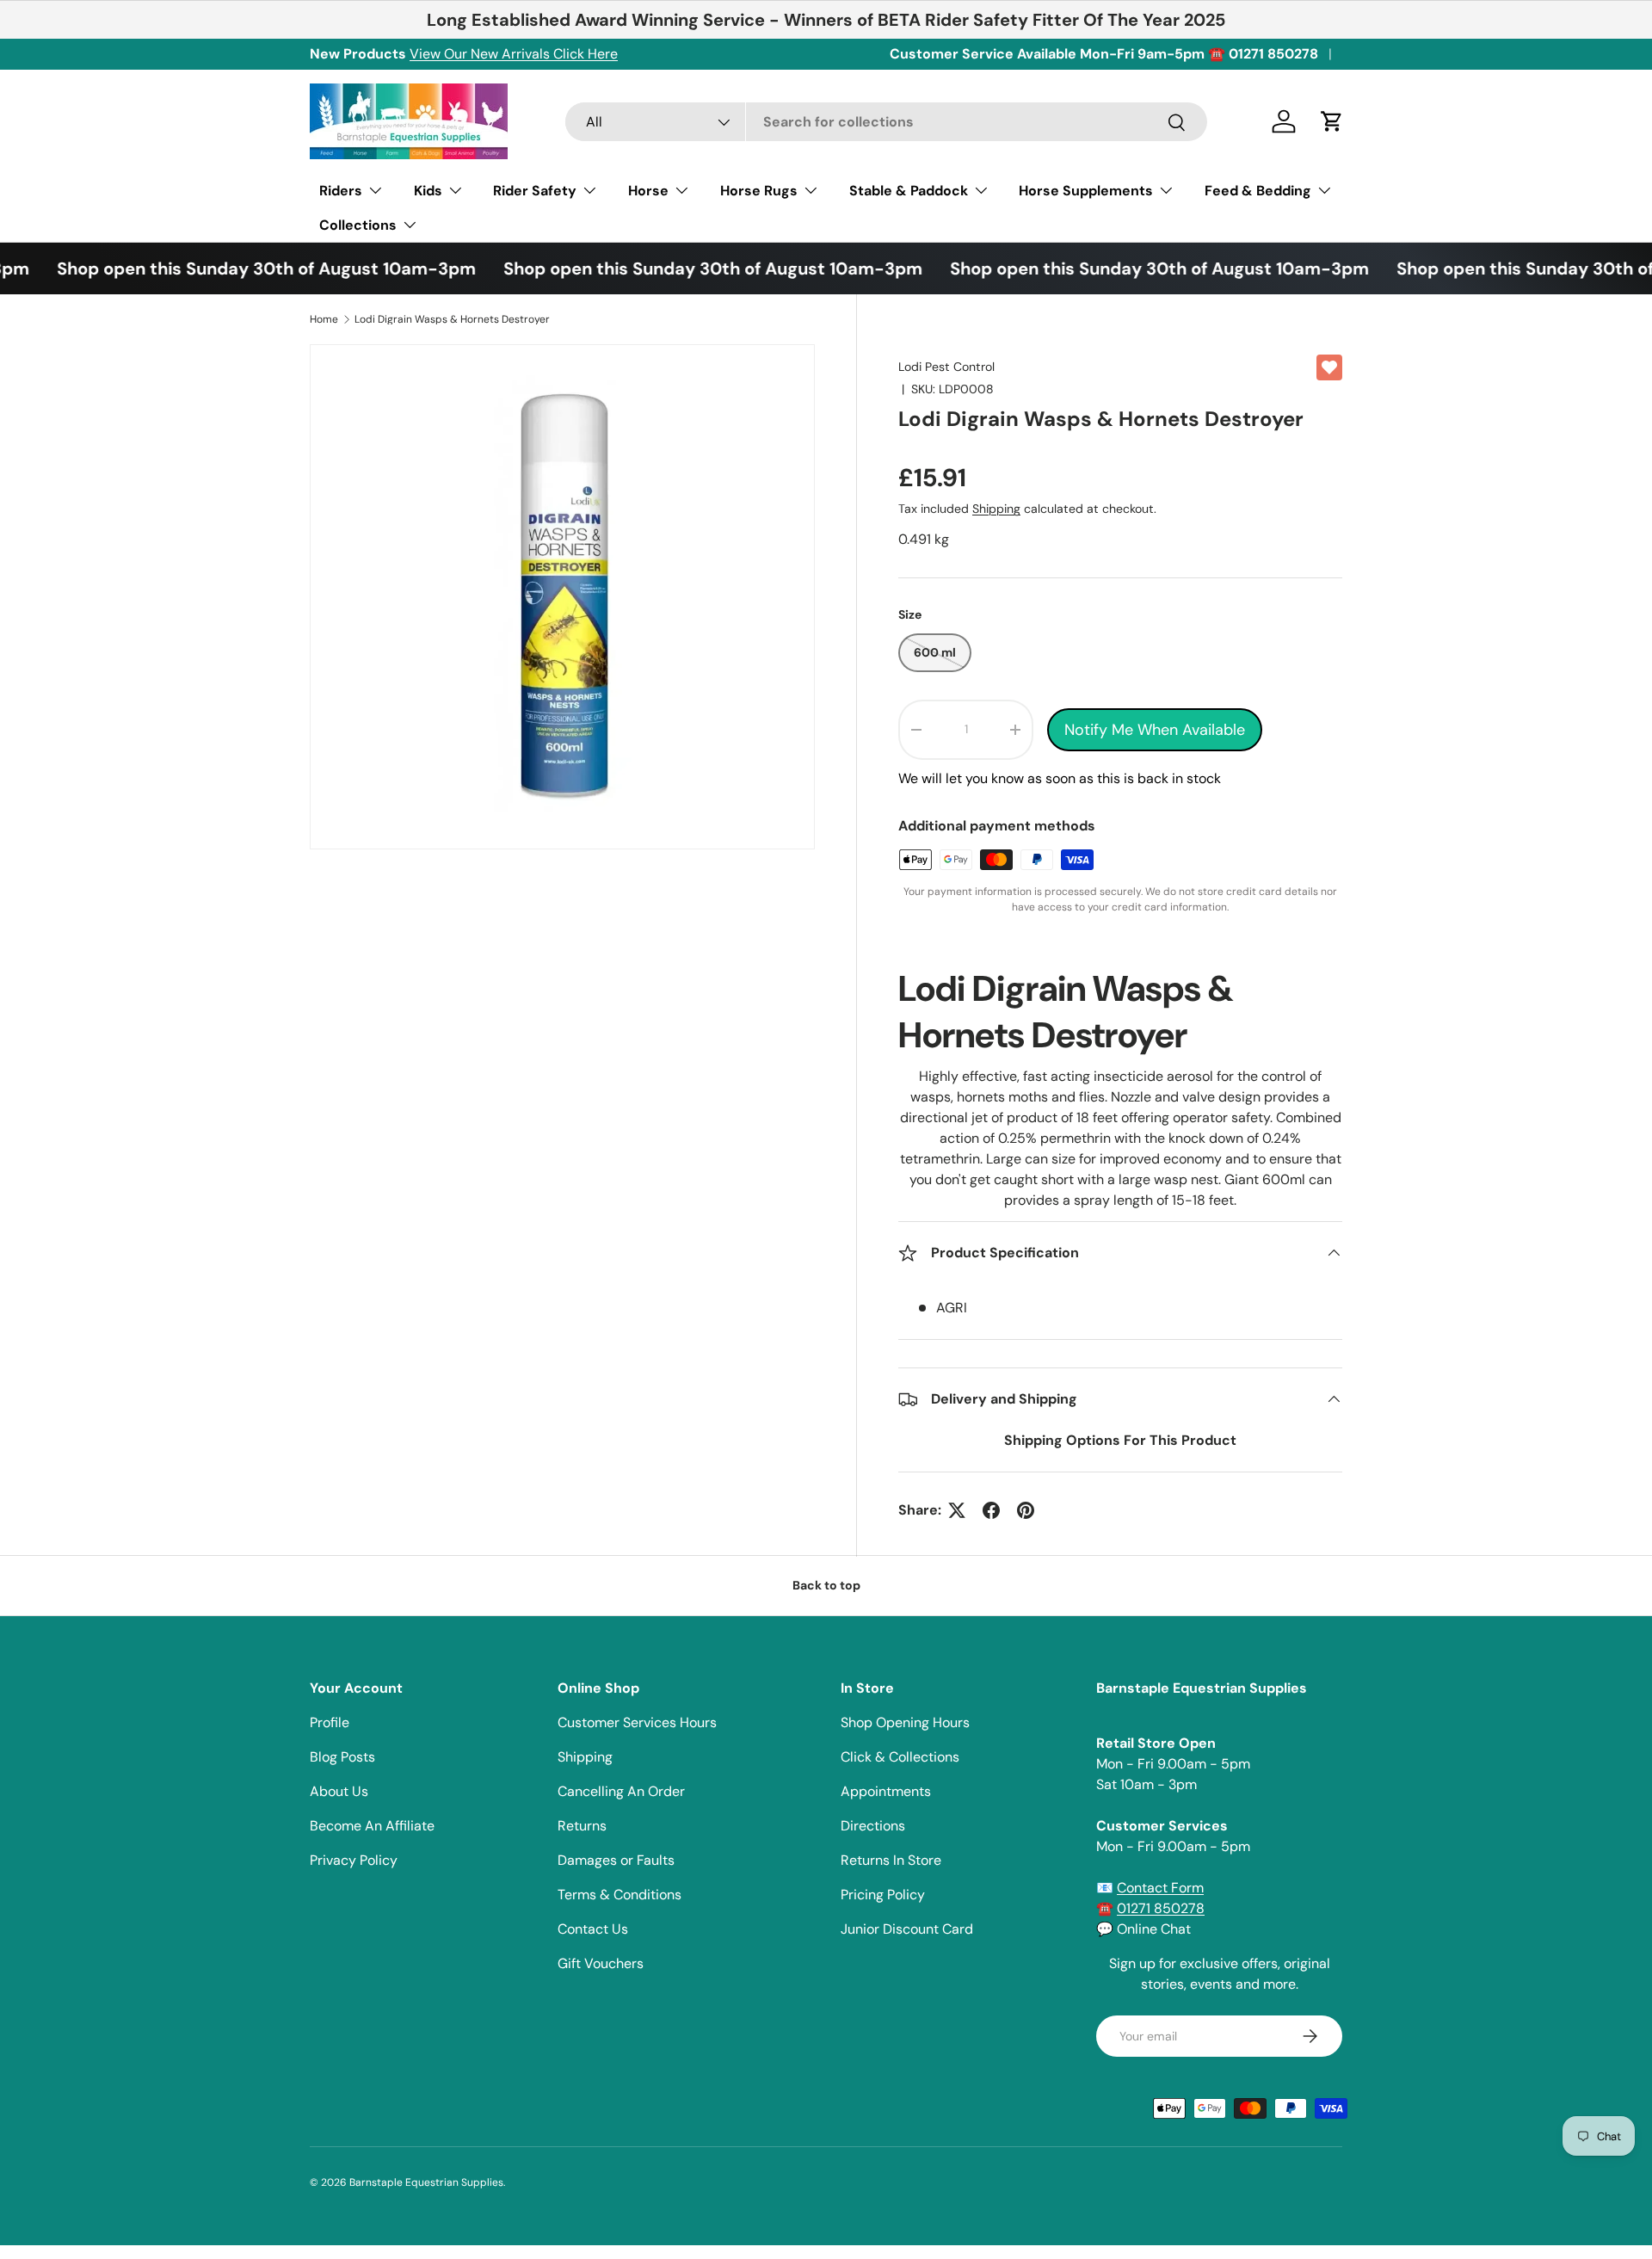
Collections (358, 225)
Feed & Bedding (1258, 191)
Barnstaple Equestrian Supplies (426, 2182)
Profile (330, 1722)
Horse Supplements (1086, 191)
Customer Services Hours (637, 1722)
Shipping (996, 509)
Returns (582, 1826)
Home (324, 319)
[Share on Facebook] (991, 1510)
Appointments (886, 1791)
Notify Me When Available (1155, 730)
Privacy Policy (354, 1860)
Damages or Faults (616, 1860)
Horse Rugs (759, 191)
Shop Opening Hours (905, 1722)
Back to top (826, 1585)
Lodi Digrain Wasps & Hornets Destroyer (452, 319)
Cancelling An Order (621, 1791)
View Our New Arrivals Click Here (514, 54)
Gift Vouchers (601, 1963)
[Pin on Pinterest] (1026, 1510)
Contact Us (593, 1929)
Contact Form (1160, 1888)
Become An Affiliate (372, 1826)
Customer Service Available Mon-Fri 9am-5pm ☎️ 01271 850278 (1104, 54)
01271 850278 (1161, 1908)
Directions (873, 1826)
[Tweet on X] (957, 1510)
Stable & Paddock (909, 191)
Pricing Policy (883, 1895)
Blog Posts (342, 1757)
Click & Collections (900, 1757)
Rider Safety (535, 191)
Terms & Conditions (619, 1895)
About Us (339, 1791)
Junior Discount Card (907, 1929)
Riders (341, 191)
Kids (428, 191)
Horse (648, 191)
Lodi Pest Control (946, 367)
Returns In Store (891, 1860)
